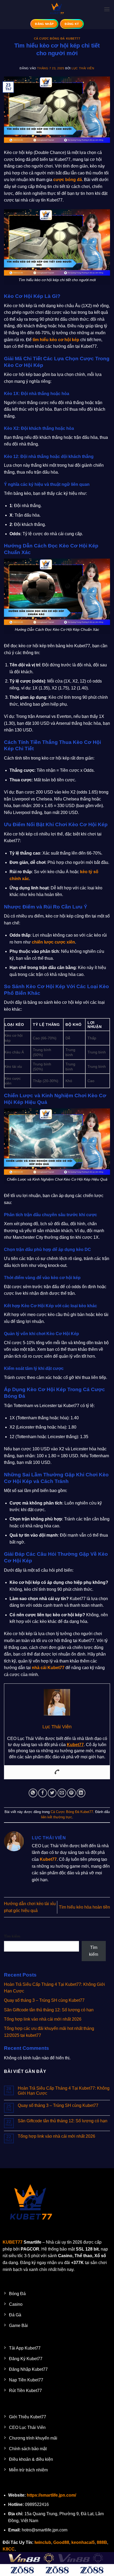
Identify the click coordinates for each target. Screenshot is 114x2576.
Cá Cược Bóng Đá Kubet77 (57, 38)
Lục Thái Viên (83, 68)
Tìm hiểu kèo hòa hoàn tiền (84, 1907)
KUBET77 (13, 2242)
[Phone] (57, 1772)
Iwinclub (43, 2542)
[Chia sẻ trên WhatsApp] (33, 1793)
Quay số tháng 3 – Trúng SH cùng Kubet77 (44, 2000)
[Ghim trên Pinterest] (71, 1793)
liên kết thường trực (57, 1817)
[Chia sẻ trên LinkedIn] (81, 1793)
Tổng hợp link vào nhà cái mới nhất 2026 (43, 2019)
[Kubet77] (57, 9)
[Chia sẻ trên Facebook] (43, 1793)
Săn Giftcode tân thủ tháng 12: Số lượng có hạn (49, 2010)
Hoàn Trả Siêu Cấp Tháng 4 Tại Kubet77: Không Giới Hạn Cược (64, 2091)
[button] (107, 9)
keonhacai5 (83, 2542)
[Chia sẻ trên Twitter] (52, 1793)
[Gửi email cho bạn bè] (62, 1793)
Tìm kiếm (12, 1936)
